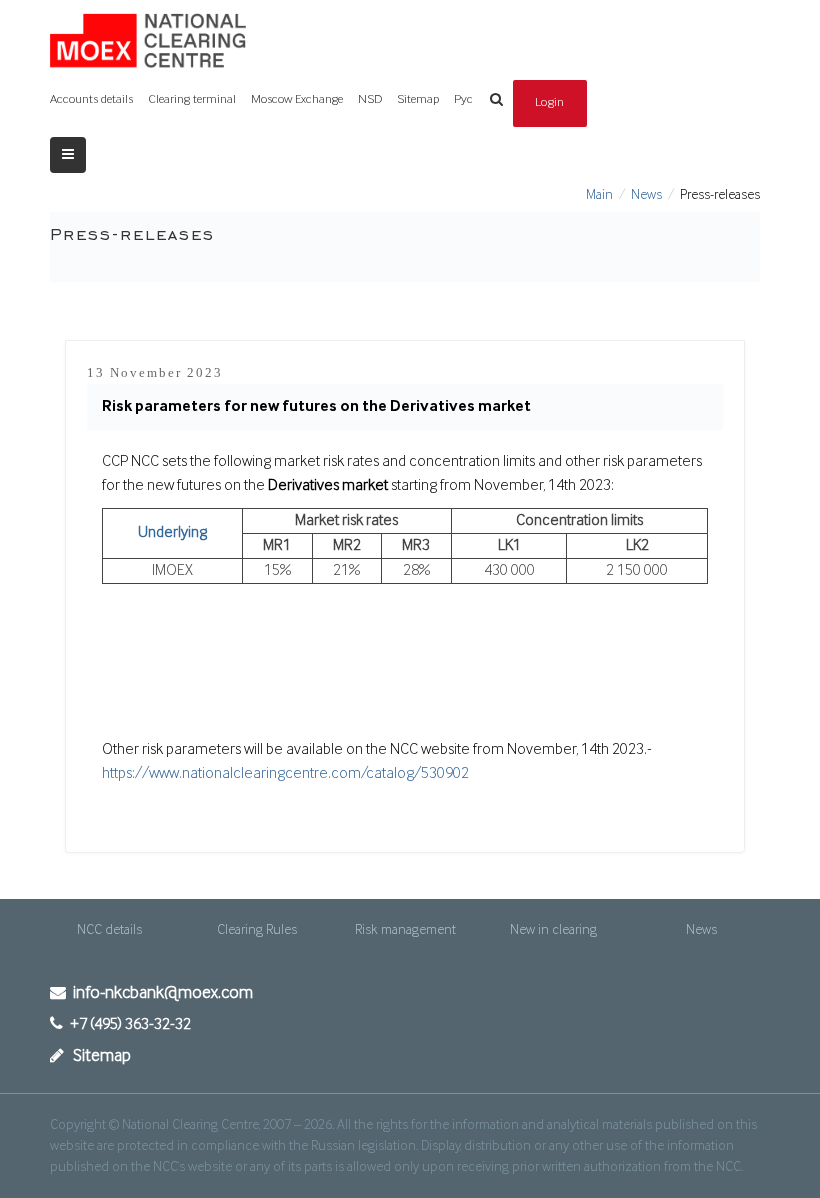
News (646, 195)
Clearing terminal (192, 99)
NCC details (109, 930)
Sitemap (418, 99)
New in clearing (553, 930)
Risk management (405, 930)
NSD (370, 99)
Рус (463, 99)
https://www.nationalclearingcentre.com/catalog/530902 (285, 774)
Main (599, 195)
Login (550, 102)
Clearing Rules (257, 930)
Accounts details (91, 99)
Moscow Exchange (297, 99)
